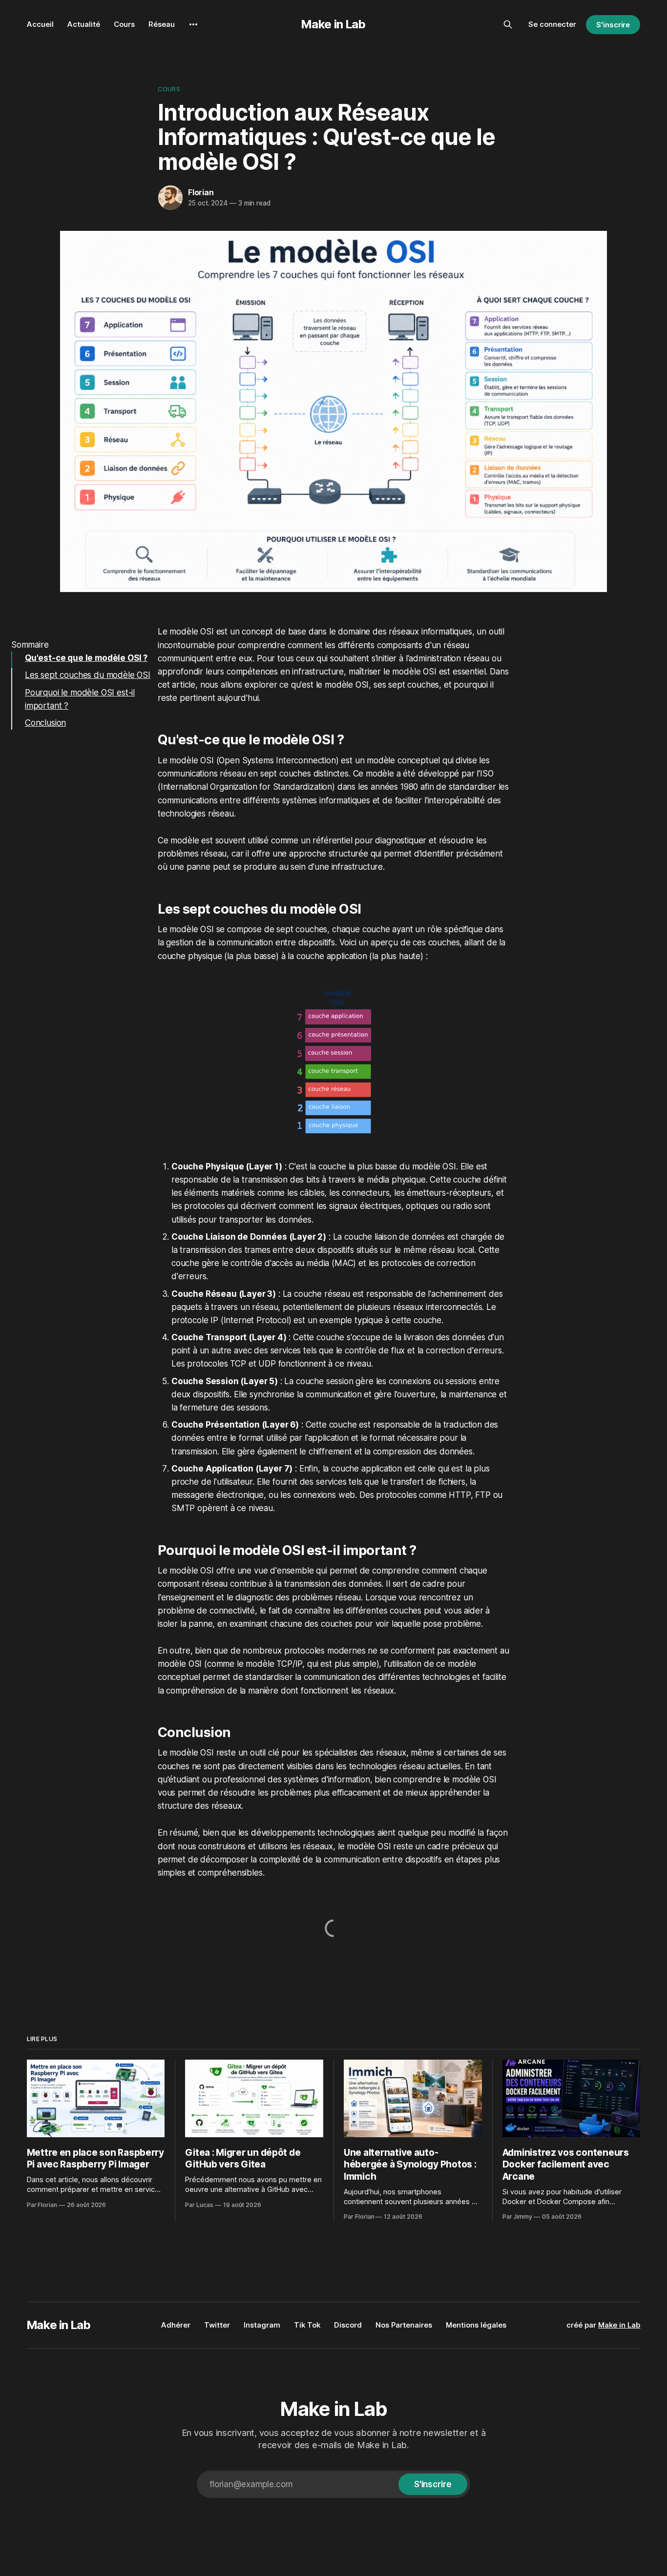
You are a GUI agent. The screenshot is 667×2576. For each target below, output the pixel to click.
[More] (193, 24)
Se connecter (552, 24)
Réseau (162, 24)
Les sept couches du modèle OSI (88, 675)
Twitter (217, 2325)
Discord (348, 2325)
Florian (201, 192)
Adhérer (176, 2325)
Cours (124, 24)
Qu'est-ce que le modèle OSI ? (86, 658)
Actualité (84, 24)
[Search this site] (508, 24)
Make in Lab (333, 24)
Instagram (262, 2325)
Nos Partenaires (404, 2325)
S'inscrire (613, 25)
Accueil (40, 24)
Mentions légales (476, 2325)
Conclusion (45, 723)
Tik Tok (307, 2325)
